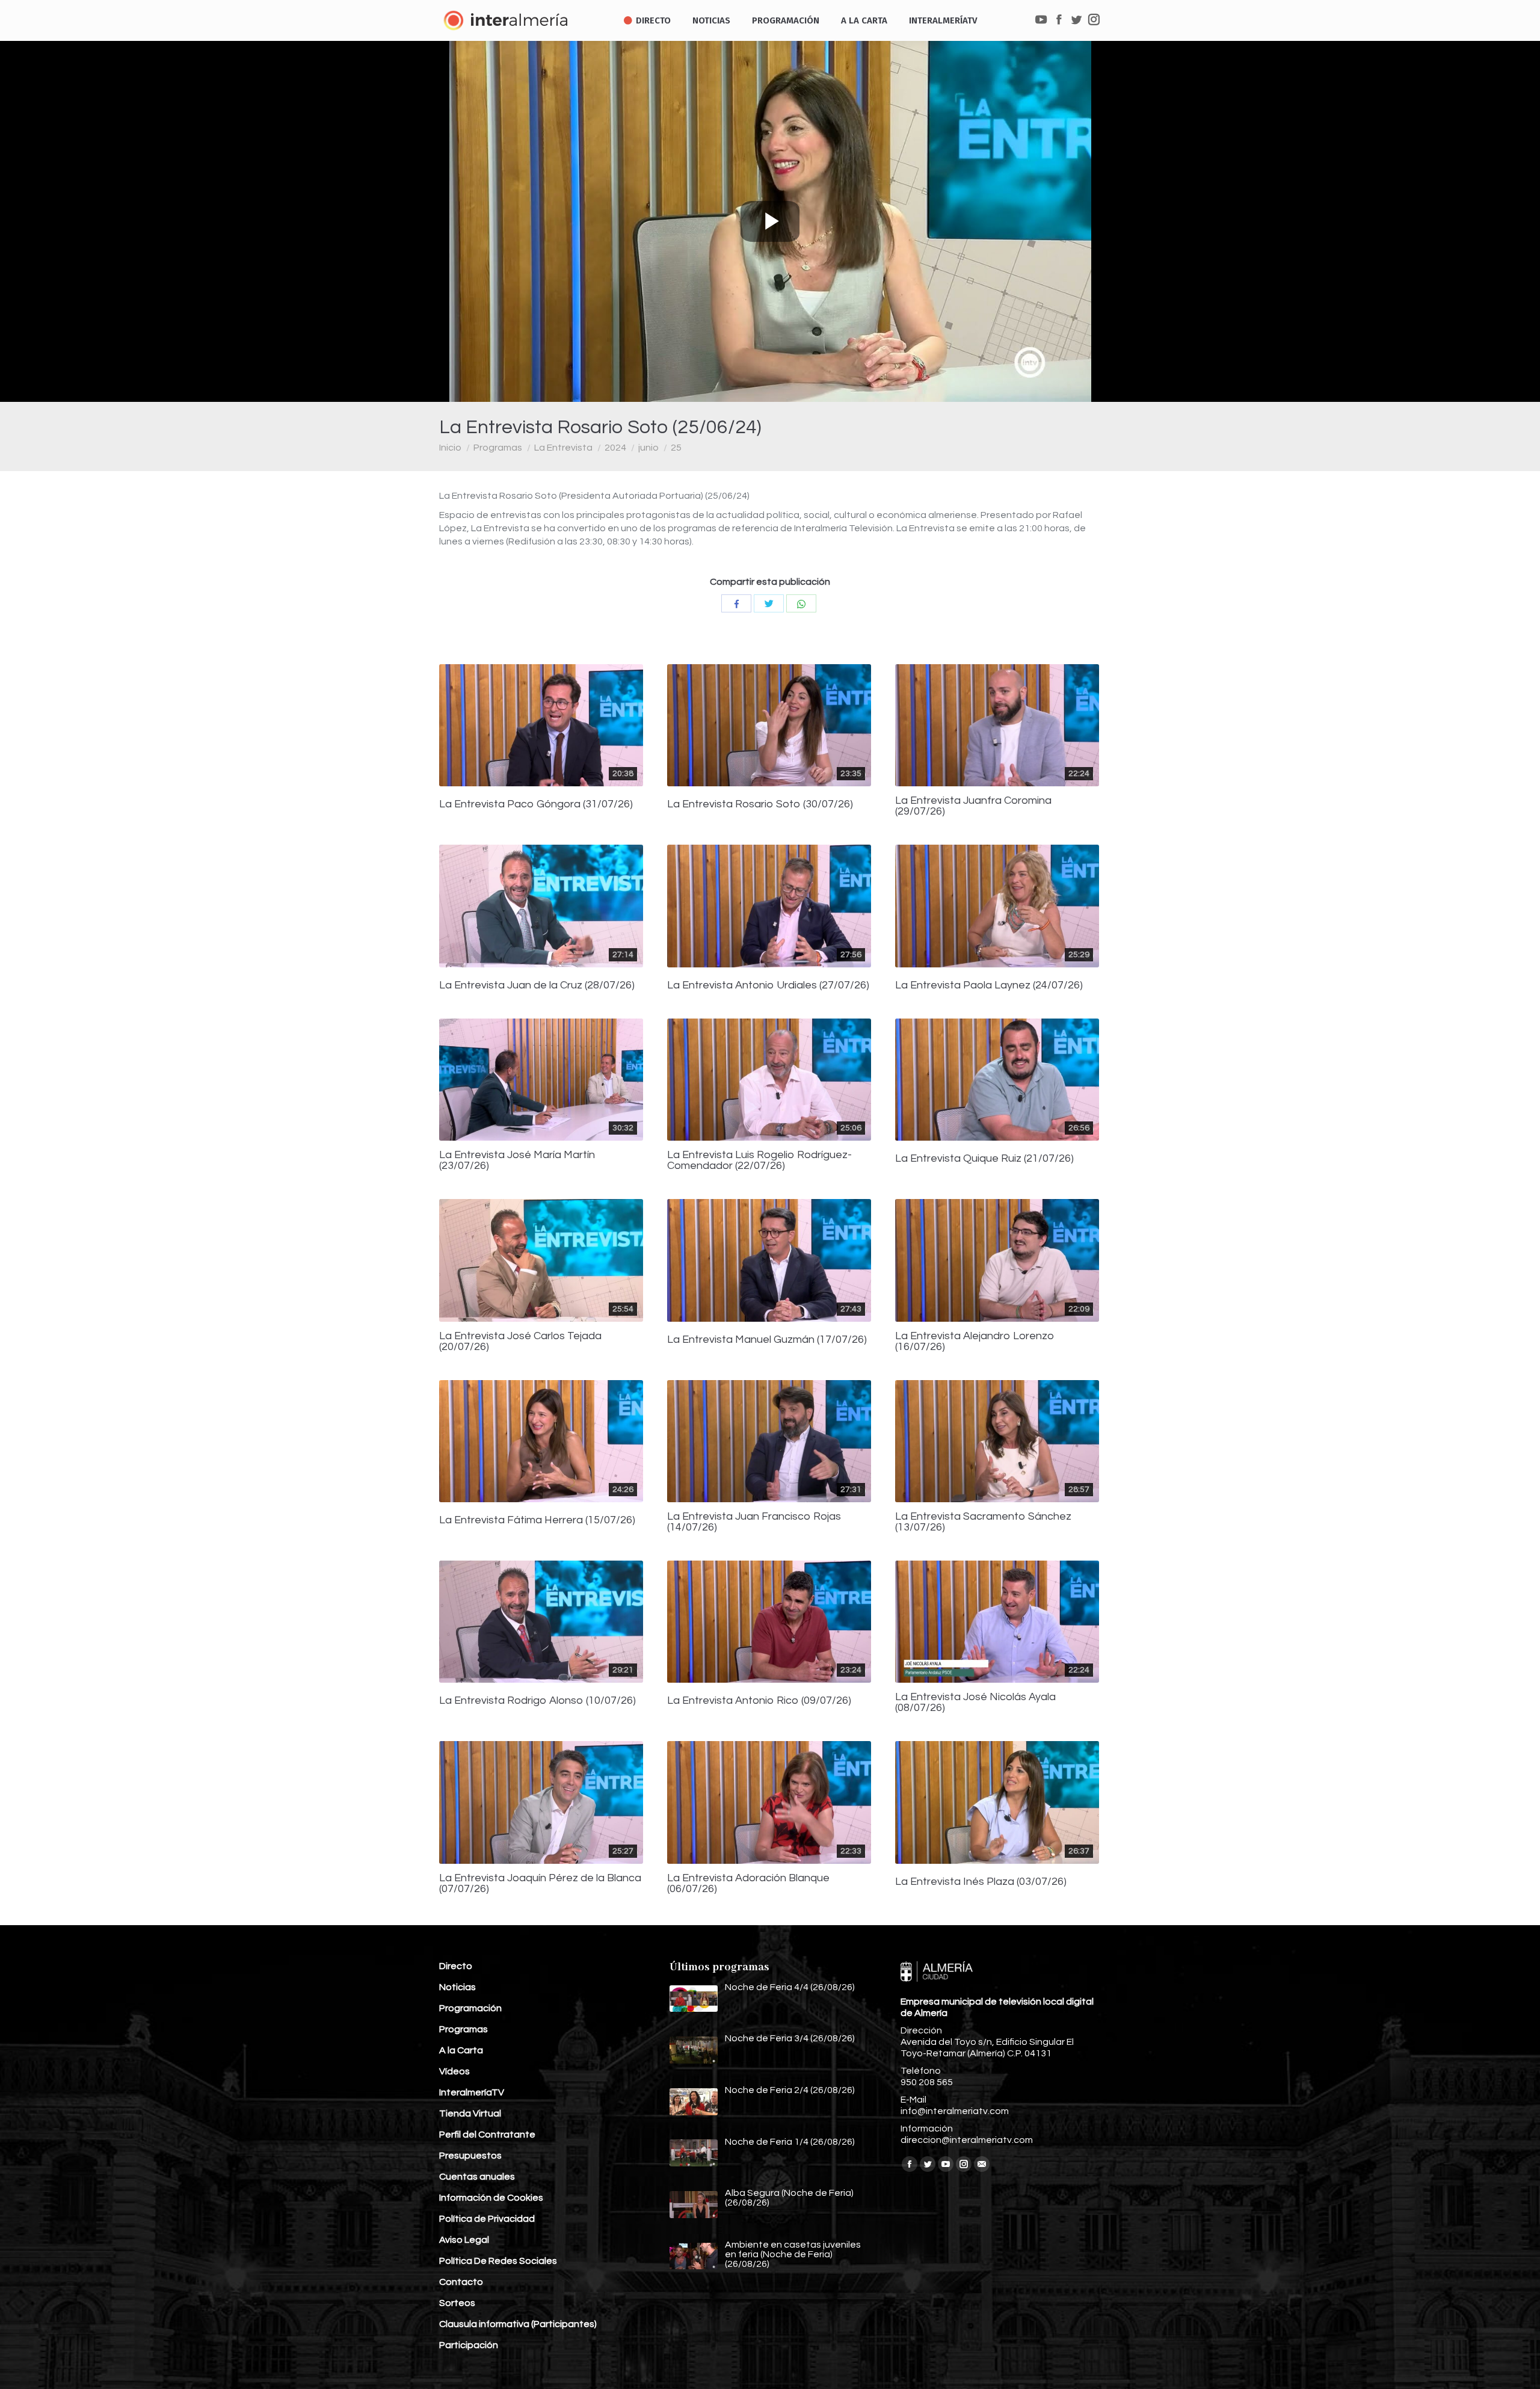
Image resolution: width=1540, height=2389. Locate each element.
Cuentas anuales (477, 2177)
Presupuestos (470, 2156)
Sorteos (457, 2303)
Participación (469, 2345)
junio (648, 448)
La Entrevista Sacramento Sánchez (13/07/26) (983, 1522)
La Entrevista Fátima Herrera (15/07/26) (537, 1520)
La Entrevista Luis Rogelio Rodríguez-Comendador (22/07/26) (759, 1161)
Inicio (450, 448)
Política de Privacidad (487, 2219)
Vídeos (454, 2071)
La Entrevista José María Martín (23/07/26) (517, 1161)
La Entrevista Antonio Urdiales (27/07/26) (768, 985)
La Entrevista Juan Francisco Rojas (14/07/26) (754, 1522)
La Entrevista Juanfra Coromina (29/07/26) (973, 806)
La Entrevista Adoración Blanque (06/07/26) (748, 1884)
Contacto (461, 2282)
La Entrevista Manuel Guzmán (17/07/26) (767, 1340)
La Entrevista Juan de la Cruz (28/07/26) (537, 985)
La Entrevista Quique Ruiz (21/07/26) (984, 1159)
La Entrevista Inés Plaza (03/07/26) (981, 1882)
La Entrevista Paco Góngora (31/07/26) (536, 804)
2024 (615, 448)
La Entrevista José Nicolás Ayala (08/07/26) (975, 1703)
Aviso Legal (464, 2240)
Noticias (457, 1987)
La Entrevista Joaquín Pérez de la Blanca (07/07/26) (540, 1884)
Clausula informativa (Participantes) (518, 2324)
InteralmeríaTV (472, 2092)
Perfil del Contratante (487, 2135)
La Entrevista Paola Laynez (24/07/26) (989, 985)
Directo (456, 1966)
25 (676, 448)
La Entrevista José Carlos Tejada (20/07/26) (520, 1342)
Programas (498, 448)
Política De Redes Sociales (498, 2261)
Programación (470, 2008)
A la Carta (461, 2050)
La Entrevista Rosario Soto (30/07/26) (760, 804)
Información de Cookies (491, 2198)
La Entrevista (563, 448)
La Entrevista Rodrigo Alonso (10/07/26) (537, 1701)
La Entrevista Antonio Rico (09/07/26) (759, 1701)
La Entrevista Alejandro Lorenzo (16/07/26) (975, 1342)
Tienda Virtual (470, 2113)
